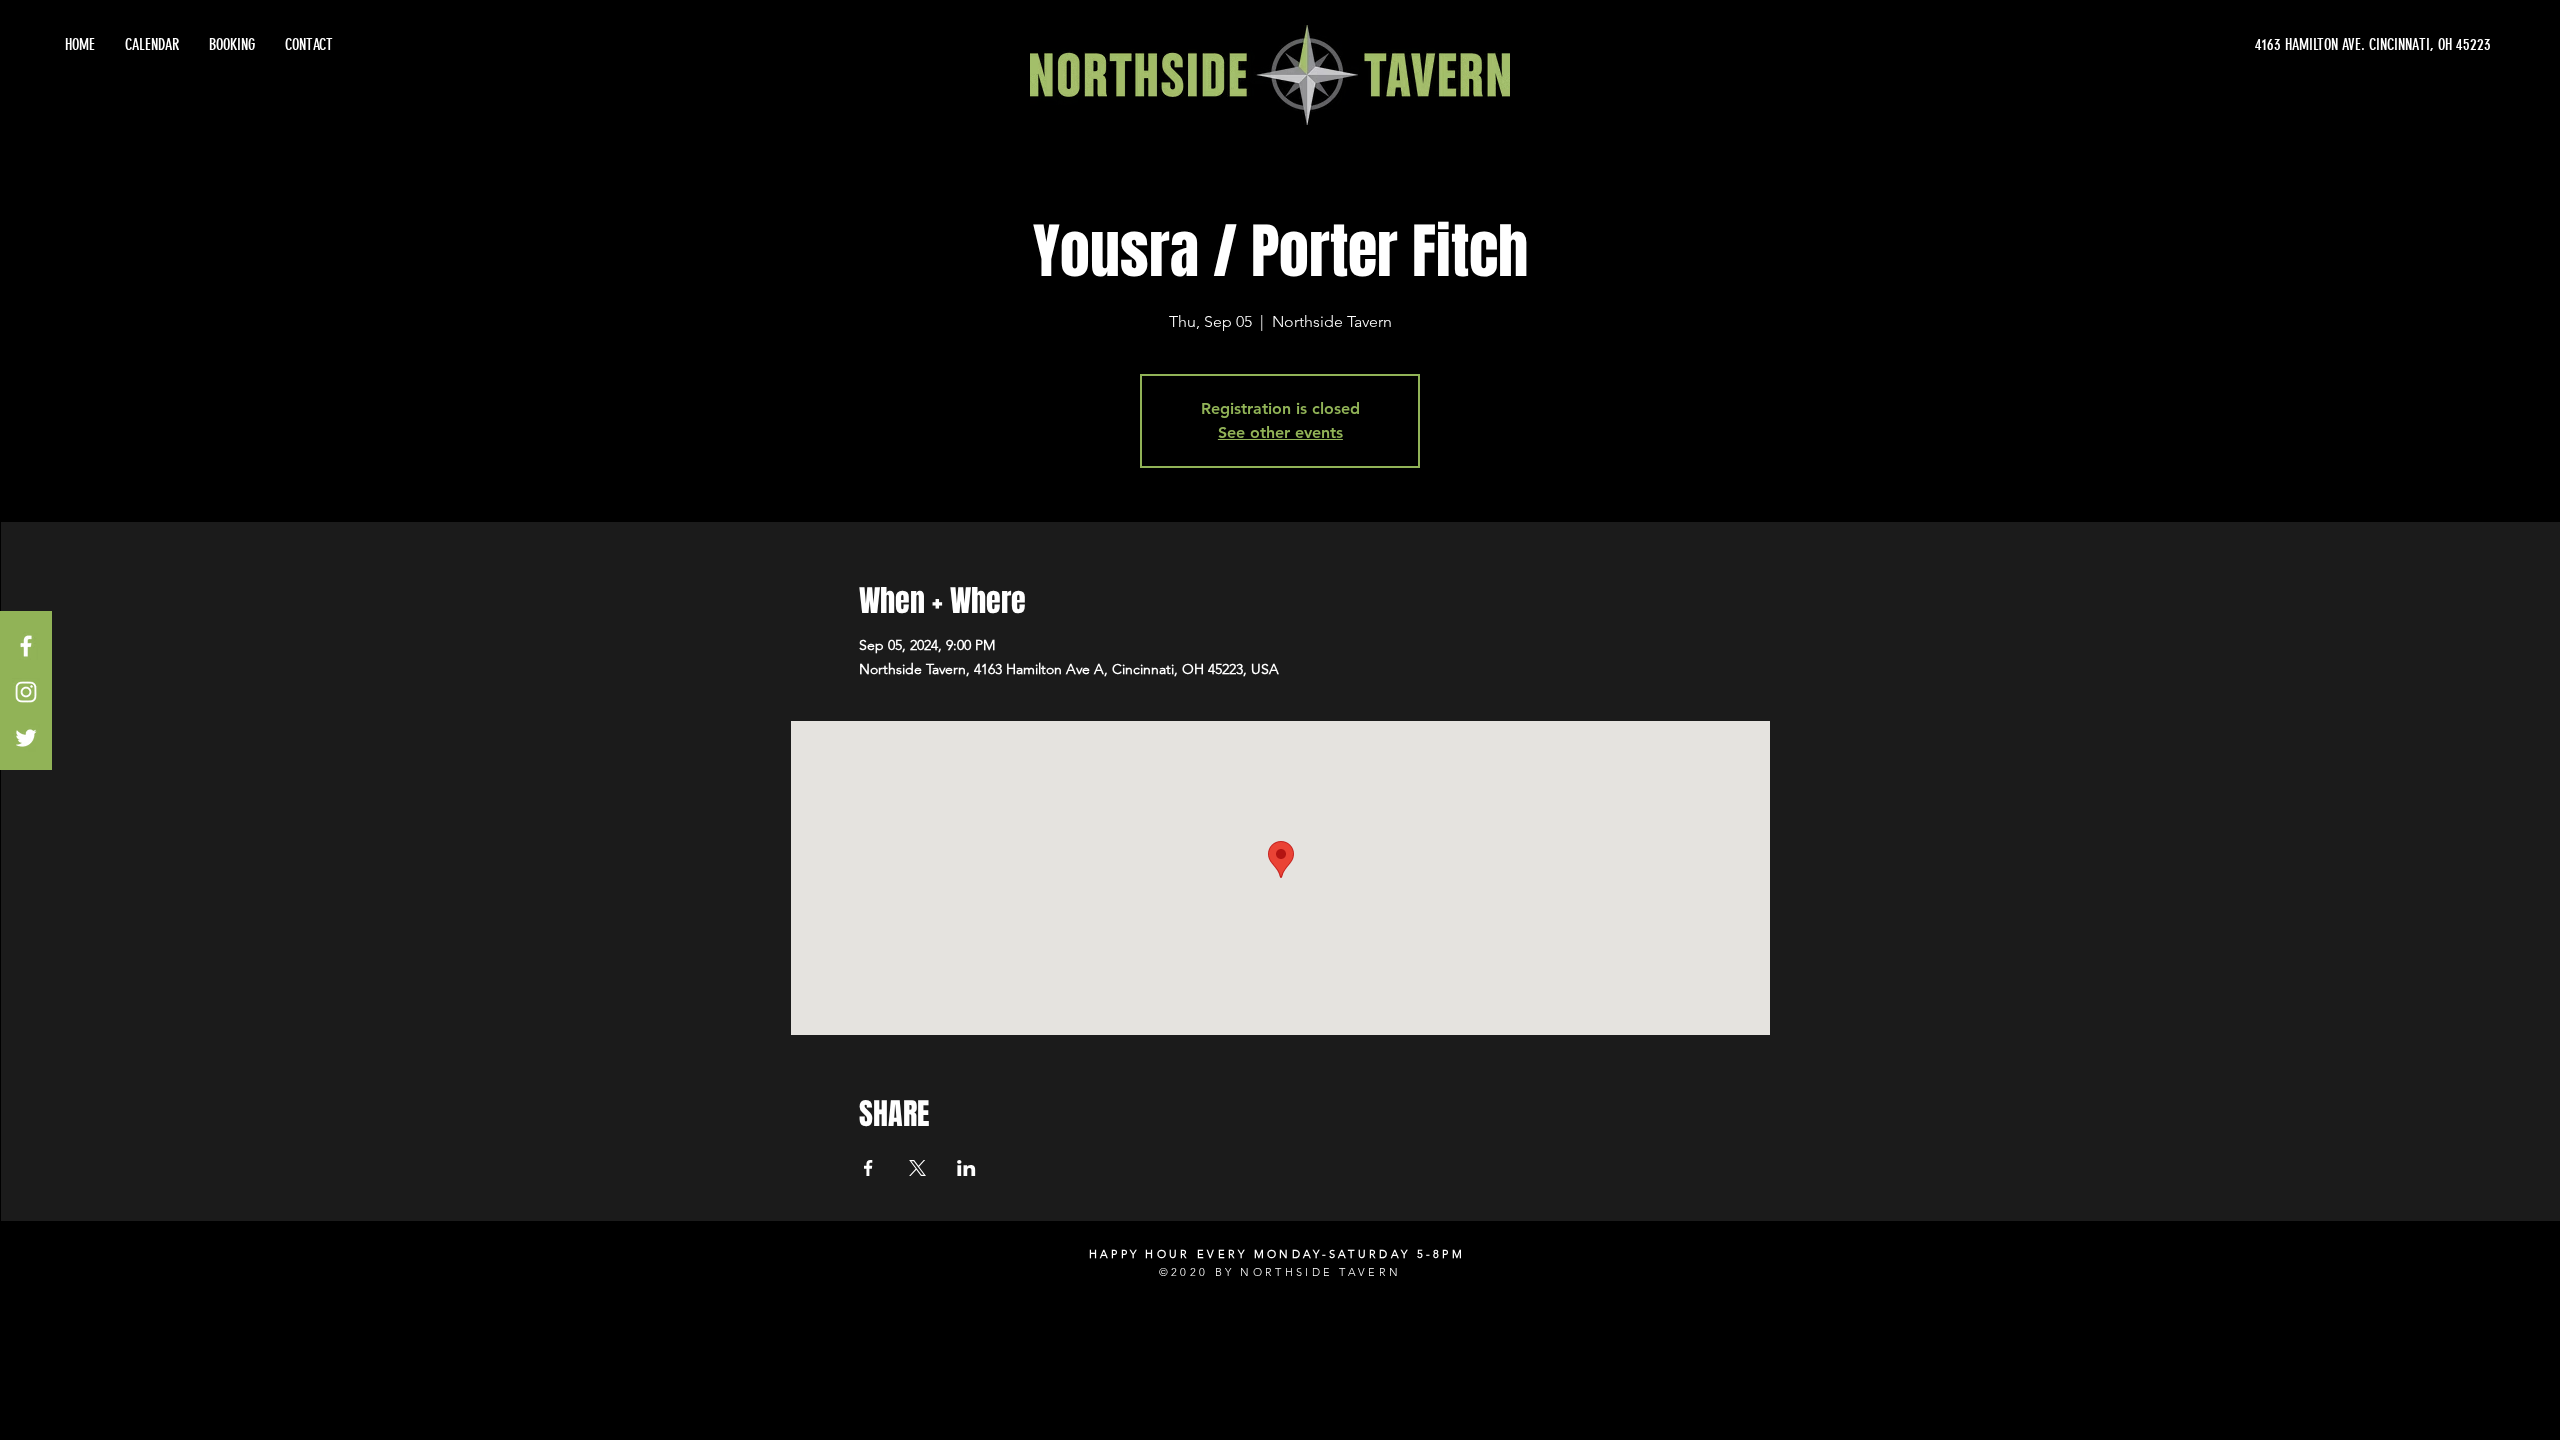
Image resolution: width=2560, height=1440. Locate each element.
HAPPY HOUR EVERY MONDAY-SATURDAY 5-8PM (1277, 1254)
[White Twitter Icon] (26, 738)
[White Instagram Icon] (26, 692)
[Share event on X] (917, 1168)
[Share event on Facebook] (868, 1168)
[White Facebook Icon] (26, 646)
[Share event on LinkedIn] (966, 1168)
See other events (1280, 432)
